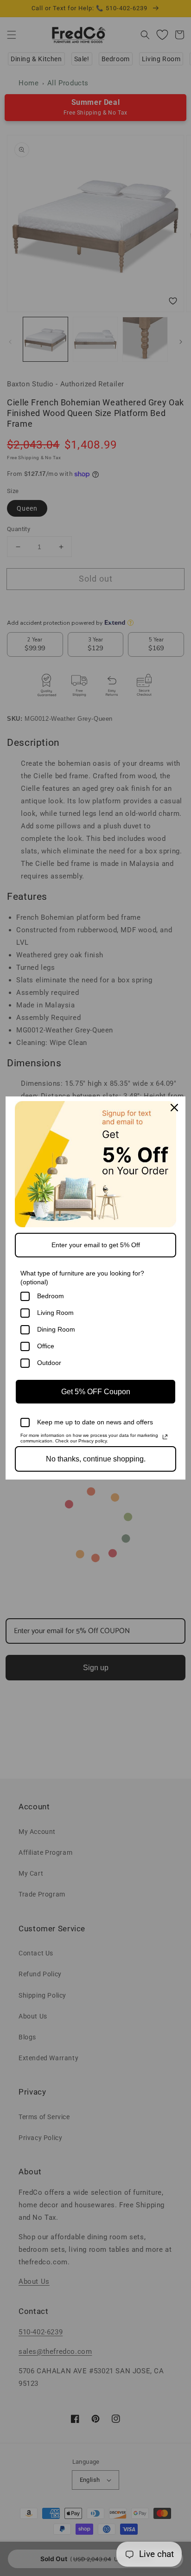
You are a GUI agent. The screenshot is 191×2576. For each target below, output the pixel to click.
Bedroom (51, 1296)
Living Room (55, 1313)
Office (46, 1346)
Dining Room (56, 1329)
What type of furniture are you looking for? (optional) (82, 1278)
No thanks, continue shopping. (96, 1459)
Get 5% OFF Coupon (96, 1392)
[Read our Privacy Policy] (165, 1437)
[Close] (174, 1108)
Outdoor (49, 1363)
